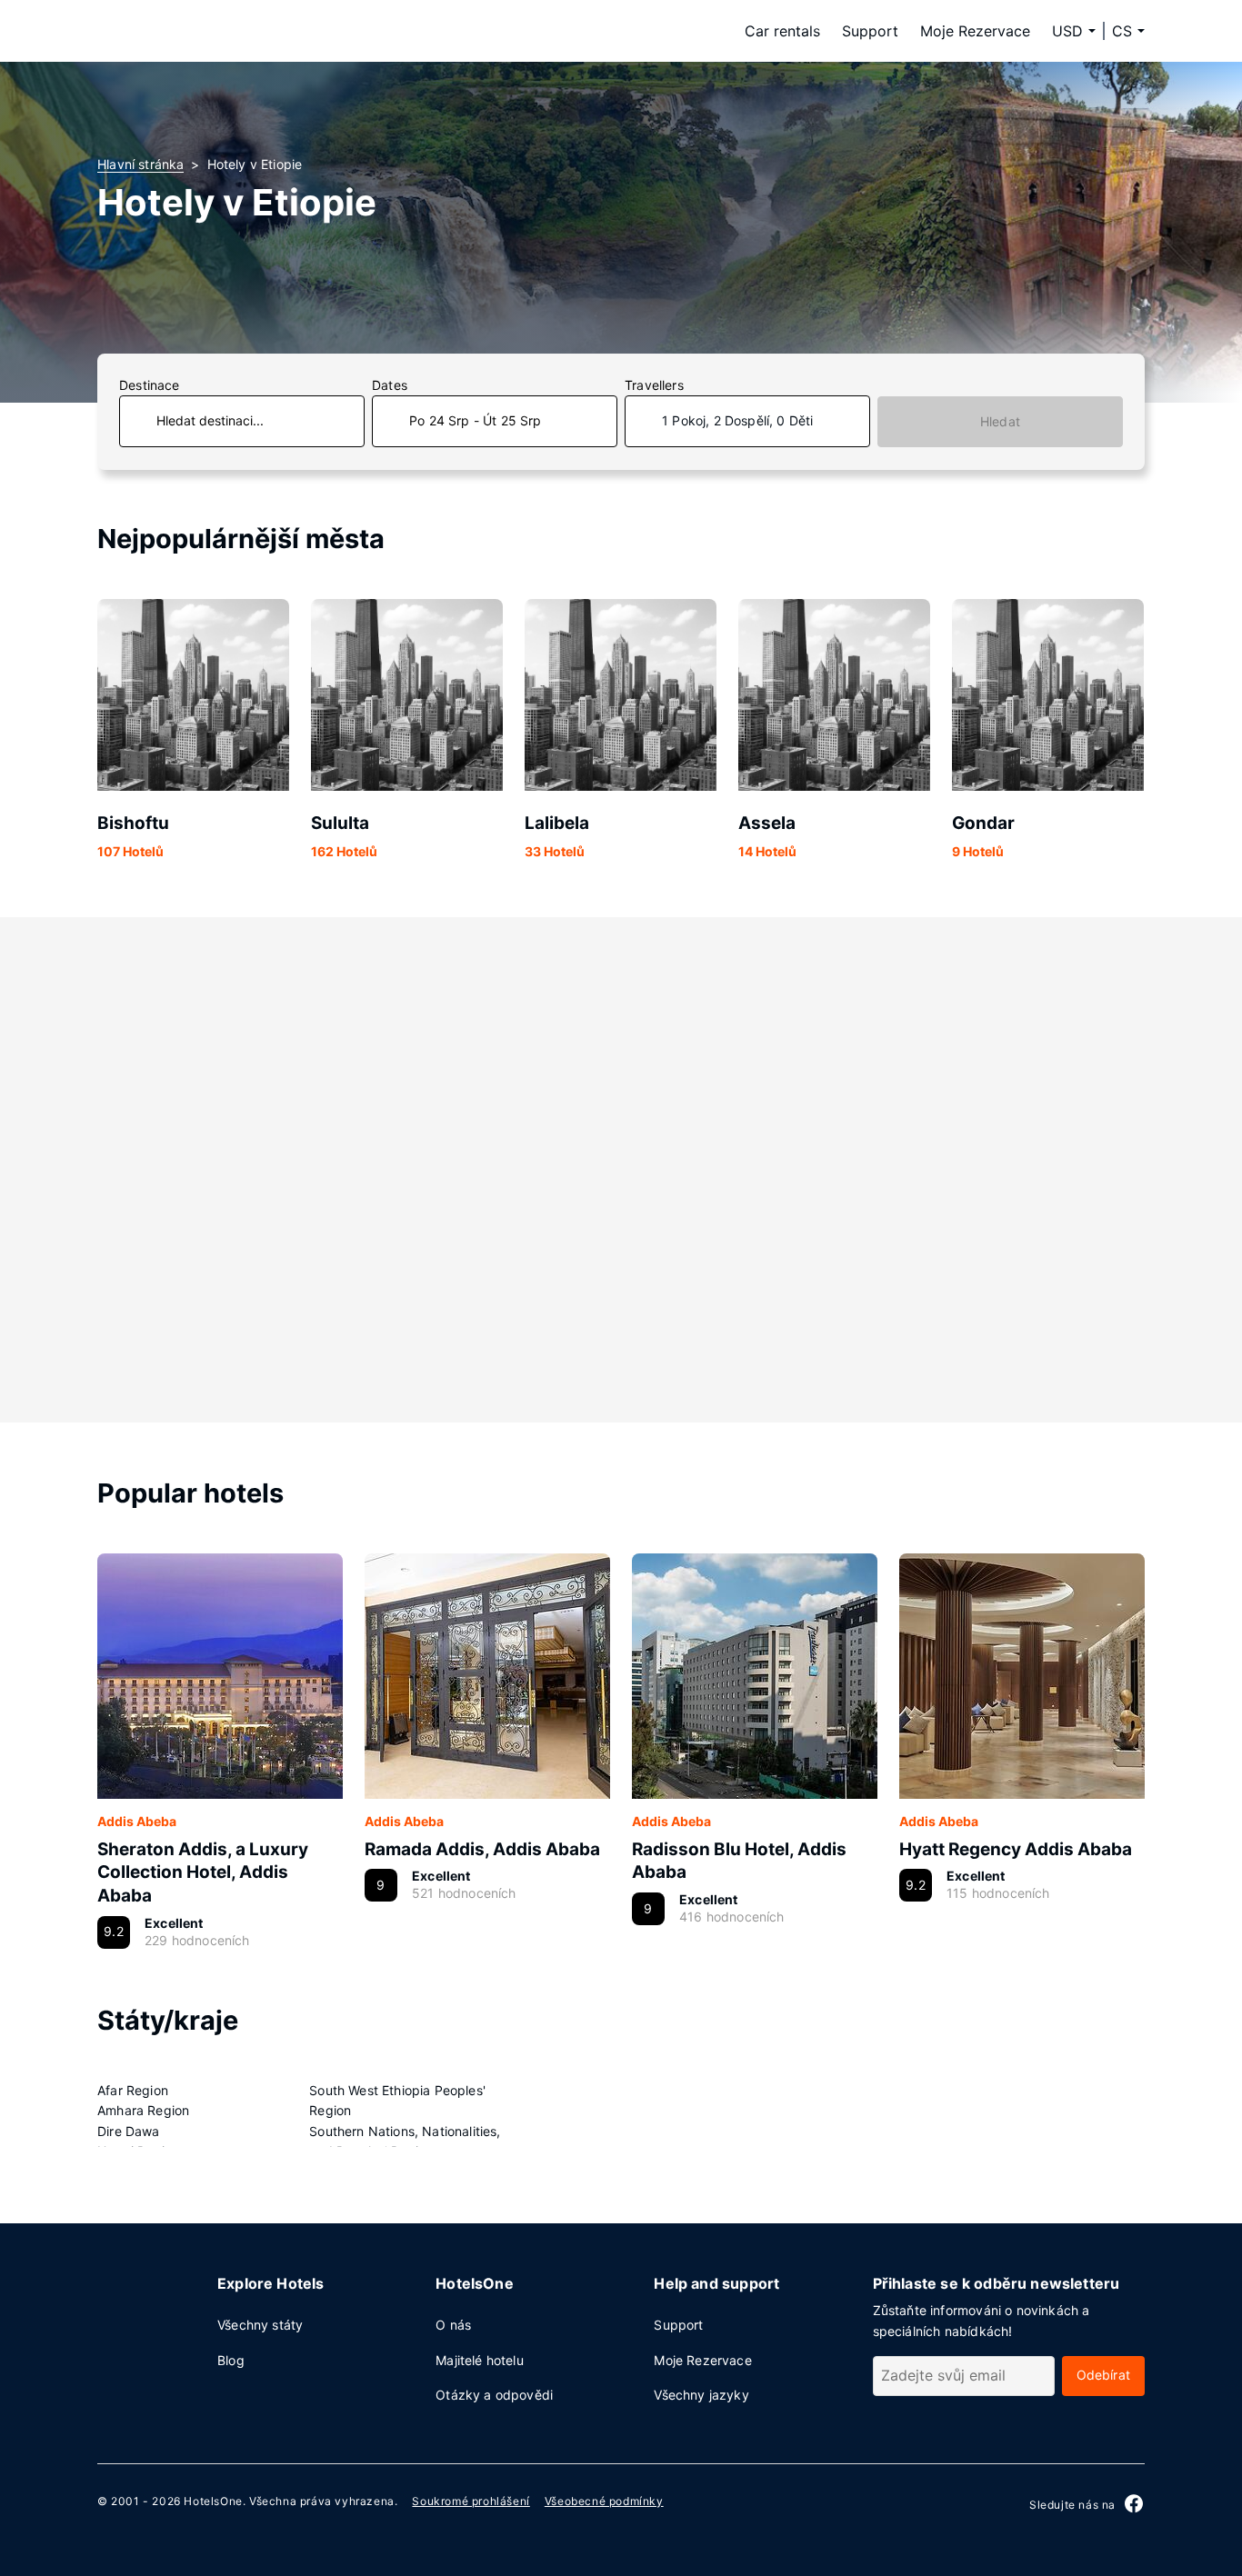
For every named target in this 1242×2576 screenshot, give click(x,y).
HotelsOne (213, 2501)
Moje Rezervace (975, 31)
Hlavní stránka (140, 164)
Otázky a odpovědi (494, 2395)
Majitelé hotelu (480, 2360)
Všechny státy (260, 2325)
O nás (453, 2325)
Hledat (1000, 421)
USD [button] (1067, 31)
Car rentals (782, 31)
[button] (1128, 31)
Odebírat (1103, 2375)
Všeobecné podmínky (604, 2501)
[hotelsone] (212, 31)
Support (870, 31)
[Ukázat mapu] (621, 1170)
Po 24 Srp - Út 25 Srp (476, 420)
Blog (231, 2360)
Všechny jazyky (701, 2395)
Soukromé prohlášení (471, 2501)
